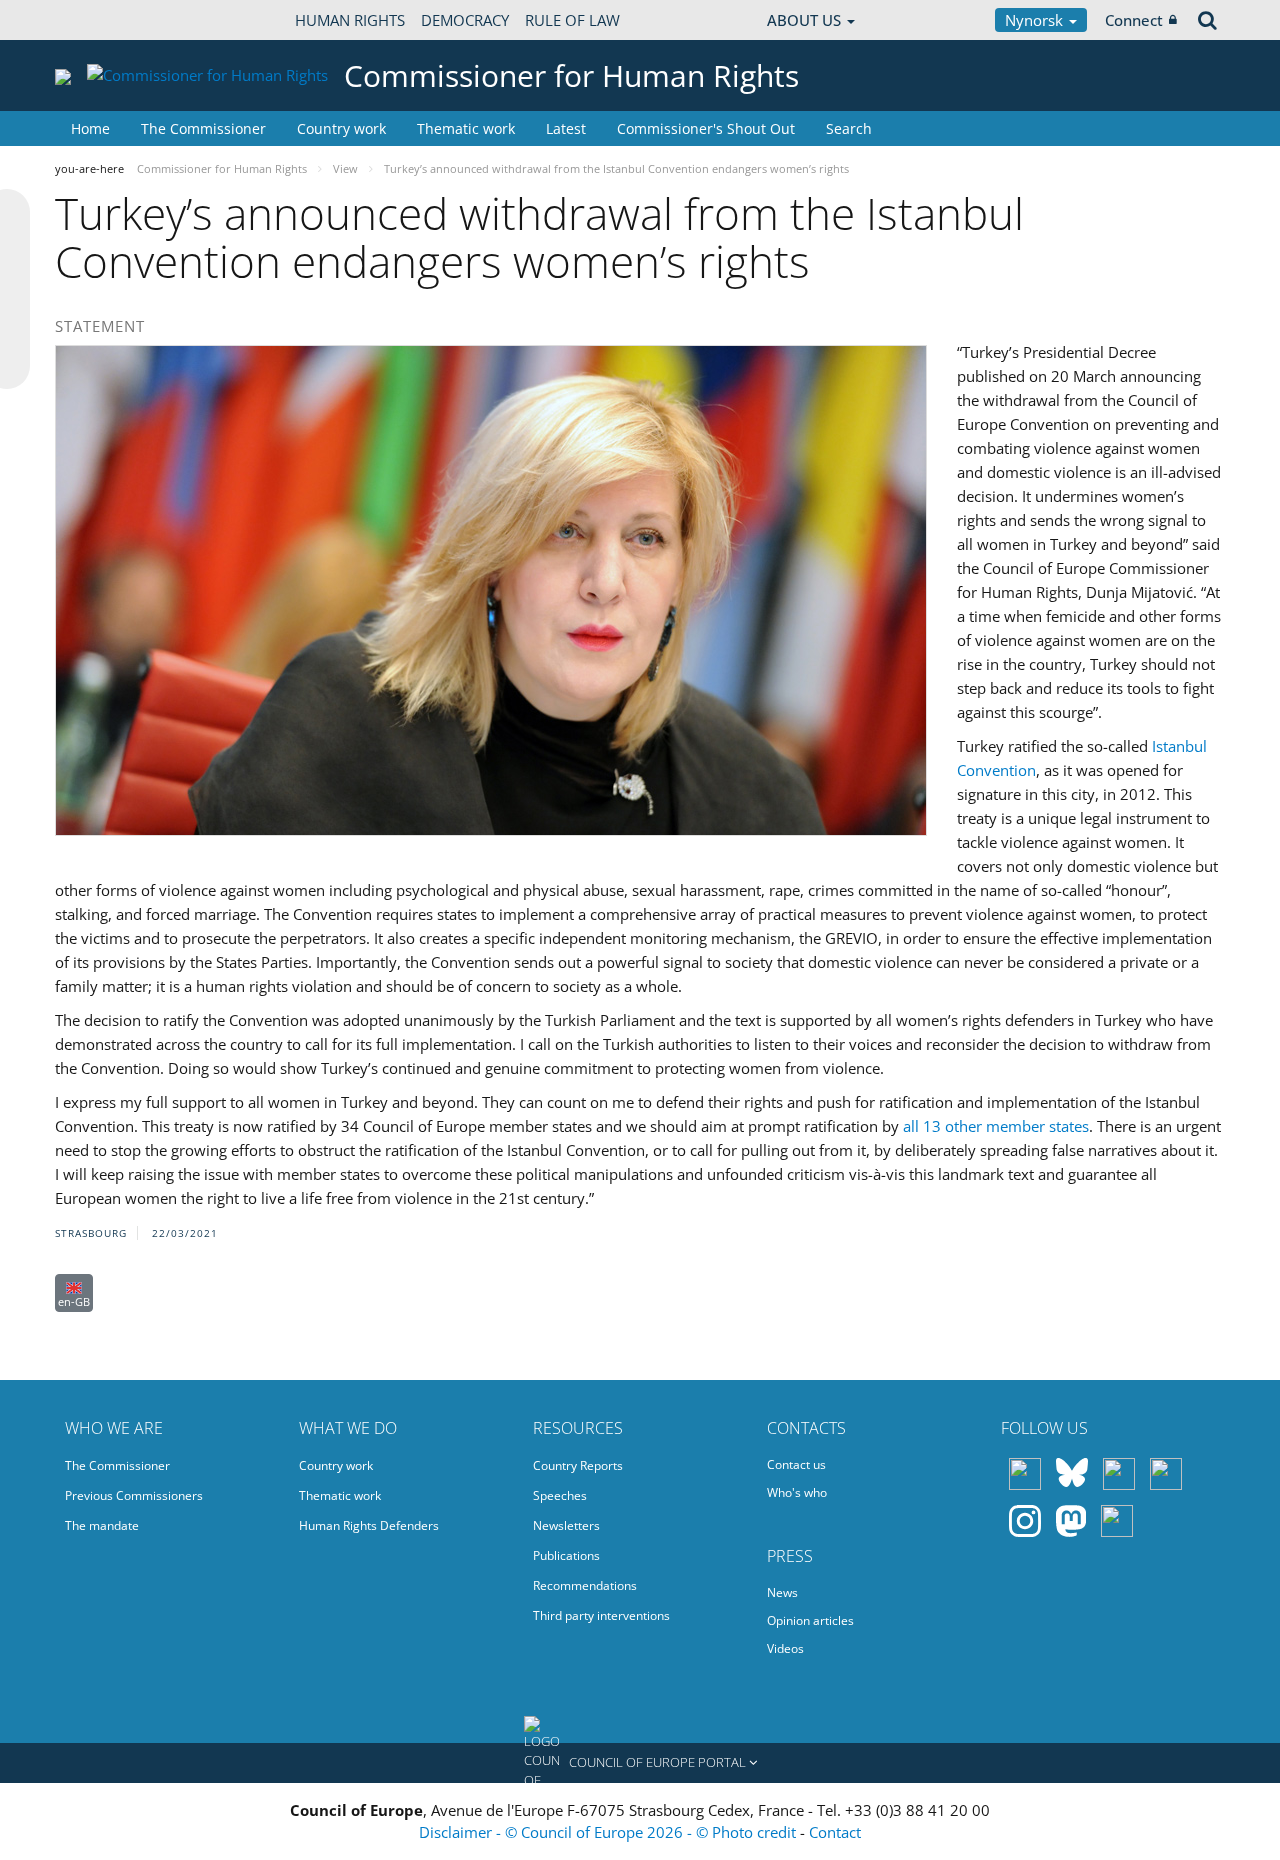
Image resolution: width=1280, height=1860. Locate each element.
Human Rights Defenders (369, 1525)
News (782, 1592)
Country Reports (578, 1465)
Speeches (560, 1495)
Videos (785, 1648)
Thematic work (466, 128)
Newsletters (566, 1525)
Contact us (796, 1464)
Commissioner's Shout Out (706, 128)
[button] (640, 1763)
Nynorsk (1036, 20)
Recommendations (585, 1585)
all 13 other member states (996, 1126)
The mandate (102, 1525)
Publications (566, 1555)
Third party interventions (601, 1615)
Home (90, 128)
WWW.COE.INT (105, 20)
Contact (835, 1832)
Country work (341, 128)
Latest (566, 128)
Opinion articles (810, 1620)
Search (849, 128)
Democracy (465, 20)
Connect (1134, 20)
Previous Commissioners (134, 1495)
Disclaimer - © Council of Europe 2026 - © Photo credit (609, 1832)
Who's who (797, 1492)
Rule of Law (572, 20)
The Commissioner (203, 128)
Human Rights (350, 20)
